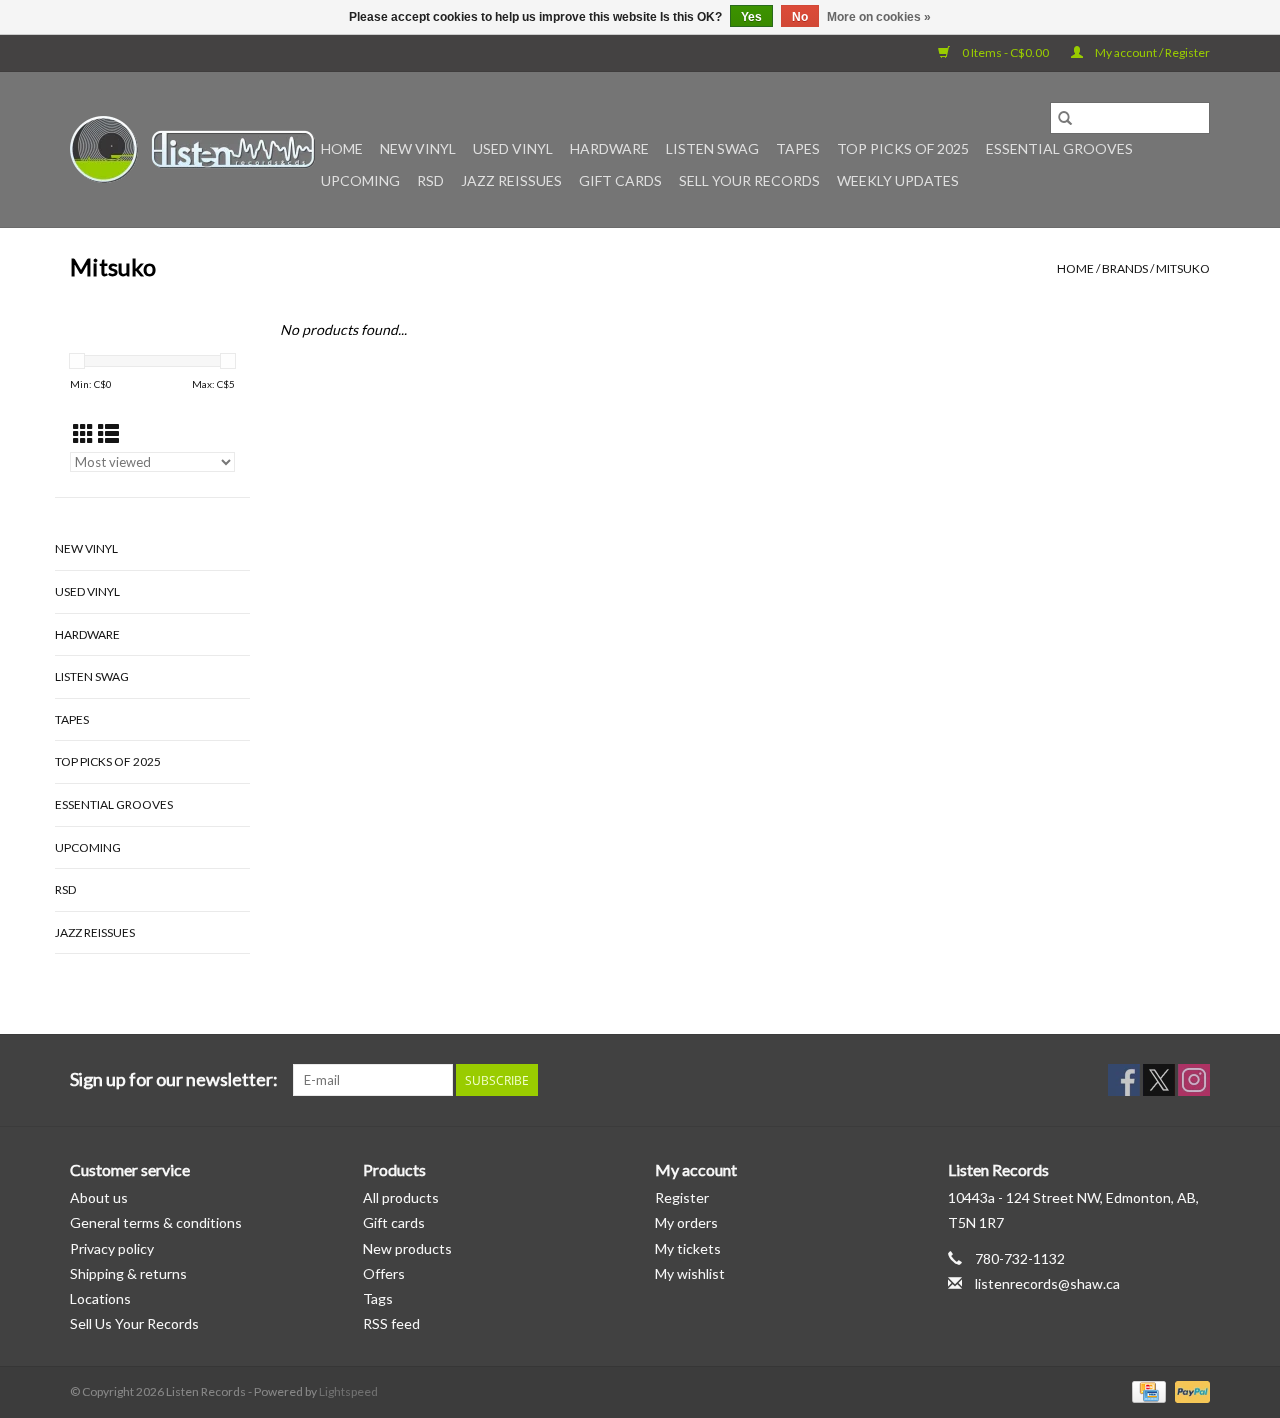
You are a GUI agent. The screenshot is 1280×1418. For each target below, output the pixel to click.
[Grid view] (83, 433)
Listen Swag (712, 148)
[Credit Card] (1146, 1390)
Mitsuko (1183, 268)
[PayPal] (1189, 1390)
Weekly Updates (898, 180)
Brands (1125, 268)
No (800, 17)
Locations (100, 1298)
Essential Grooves (1059, 148)
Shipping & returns (128, 1273)
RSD (430, 180)
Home (342, 148)
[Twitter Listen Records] (1159, 1080)
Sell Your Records (749, 180)
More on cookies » (879, 17)
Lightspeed (348, 1391)
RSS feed (391, 1323)
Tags (378, 1298)
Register (682, 1197)
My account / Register (1151, 52)
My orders (686, 1222)
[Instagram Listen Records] (1194, 1080)
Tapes (798, 148)
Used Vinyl (513, 148)
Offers (384, 1273)
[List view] (108, 433)
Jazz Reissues (511, 180)
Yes (751, 17)
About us (99, 1197)
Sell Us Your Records (134, 1323)
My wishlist (690, 1273)
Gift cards (620, 180)
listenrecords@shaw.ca (1047, 1283)
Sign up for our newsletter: (174, 1079)
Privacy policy (112, 1248)
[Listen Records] (192, 149)
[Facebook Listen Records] (1124, 1080)
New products (407, 1248)
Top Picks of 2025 (903, 148)
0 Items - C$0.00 (1005, 52)
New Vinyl (418, 148)
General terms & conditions (156, 1222)
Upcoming (360, 180)
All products (401, 1197)
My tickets (688, 1248)
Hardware (609, 148)
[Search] (1065, 118)
